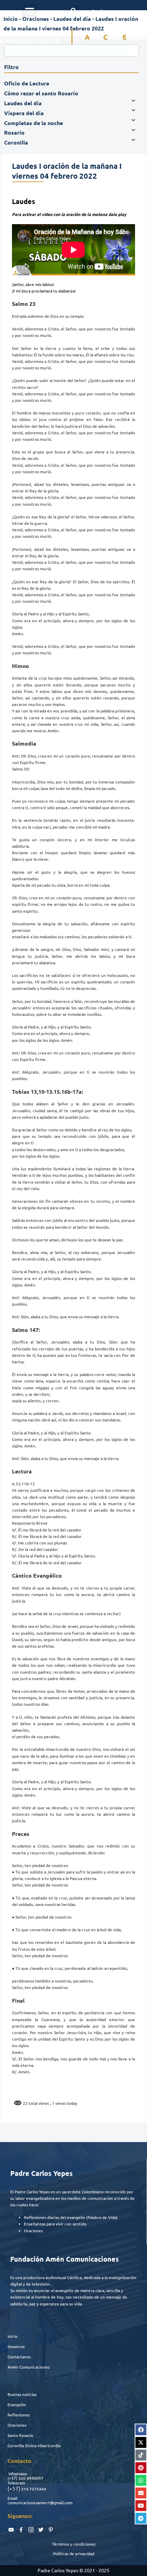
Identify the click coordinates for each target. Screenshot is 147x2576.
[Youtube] (141, 2506)
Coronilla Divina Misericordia (34, 2445)
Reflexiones (19, 2415)
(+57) (12, 2478)
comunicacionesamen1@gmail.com (40, 2503)
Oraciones (36, 19)
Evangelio (17, 2404)
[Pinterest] (141, 2468)
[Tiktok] (141, 2455)
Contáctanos (19, 2357)
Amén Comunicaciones (29, 2367)
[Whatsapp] (141, 2480)
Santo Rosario (20, 2435)
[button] (29, 11)
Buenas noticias (22, 2394)
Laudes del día (72, 19)
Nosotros (16, 2346)
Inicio (11, 19)
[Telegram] (141, 2518)
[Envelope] (141, 2493)
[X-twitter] (141, 2442)
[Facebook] (141, 2430)
